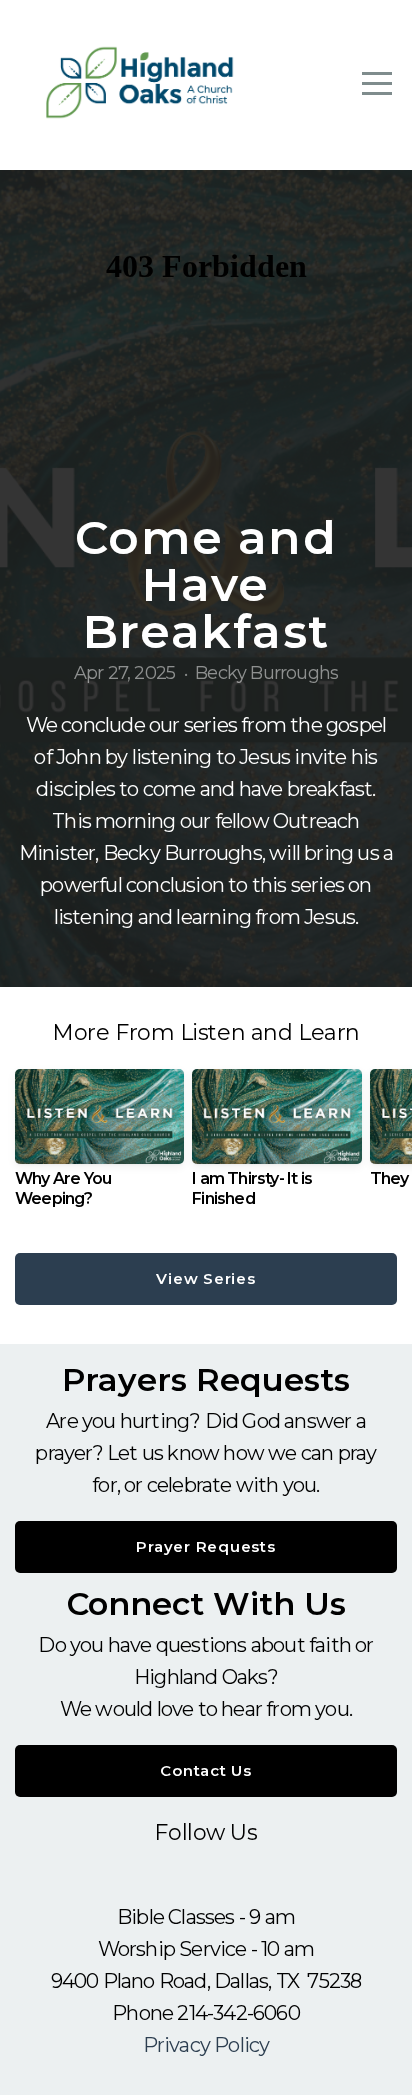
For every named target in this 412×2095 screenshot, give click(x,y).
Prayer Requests (205, 1546)
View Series (205, 1278)
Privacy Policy (206, 2045)
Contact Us (206, 1770)
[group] (99, 1146)
